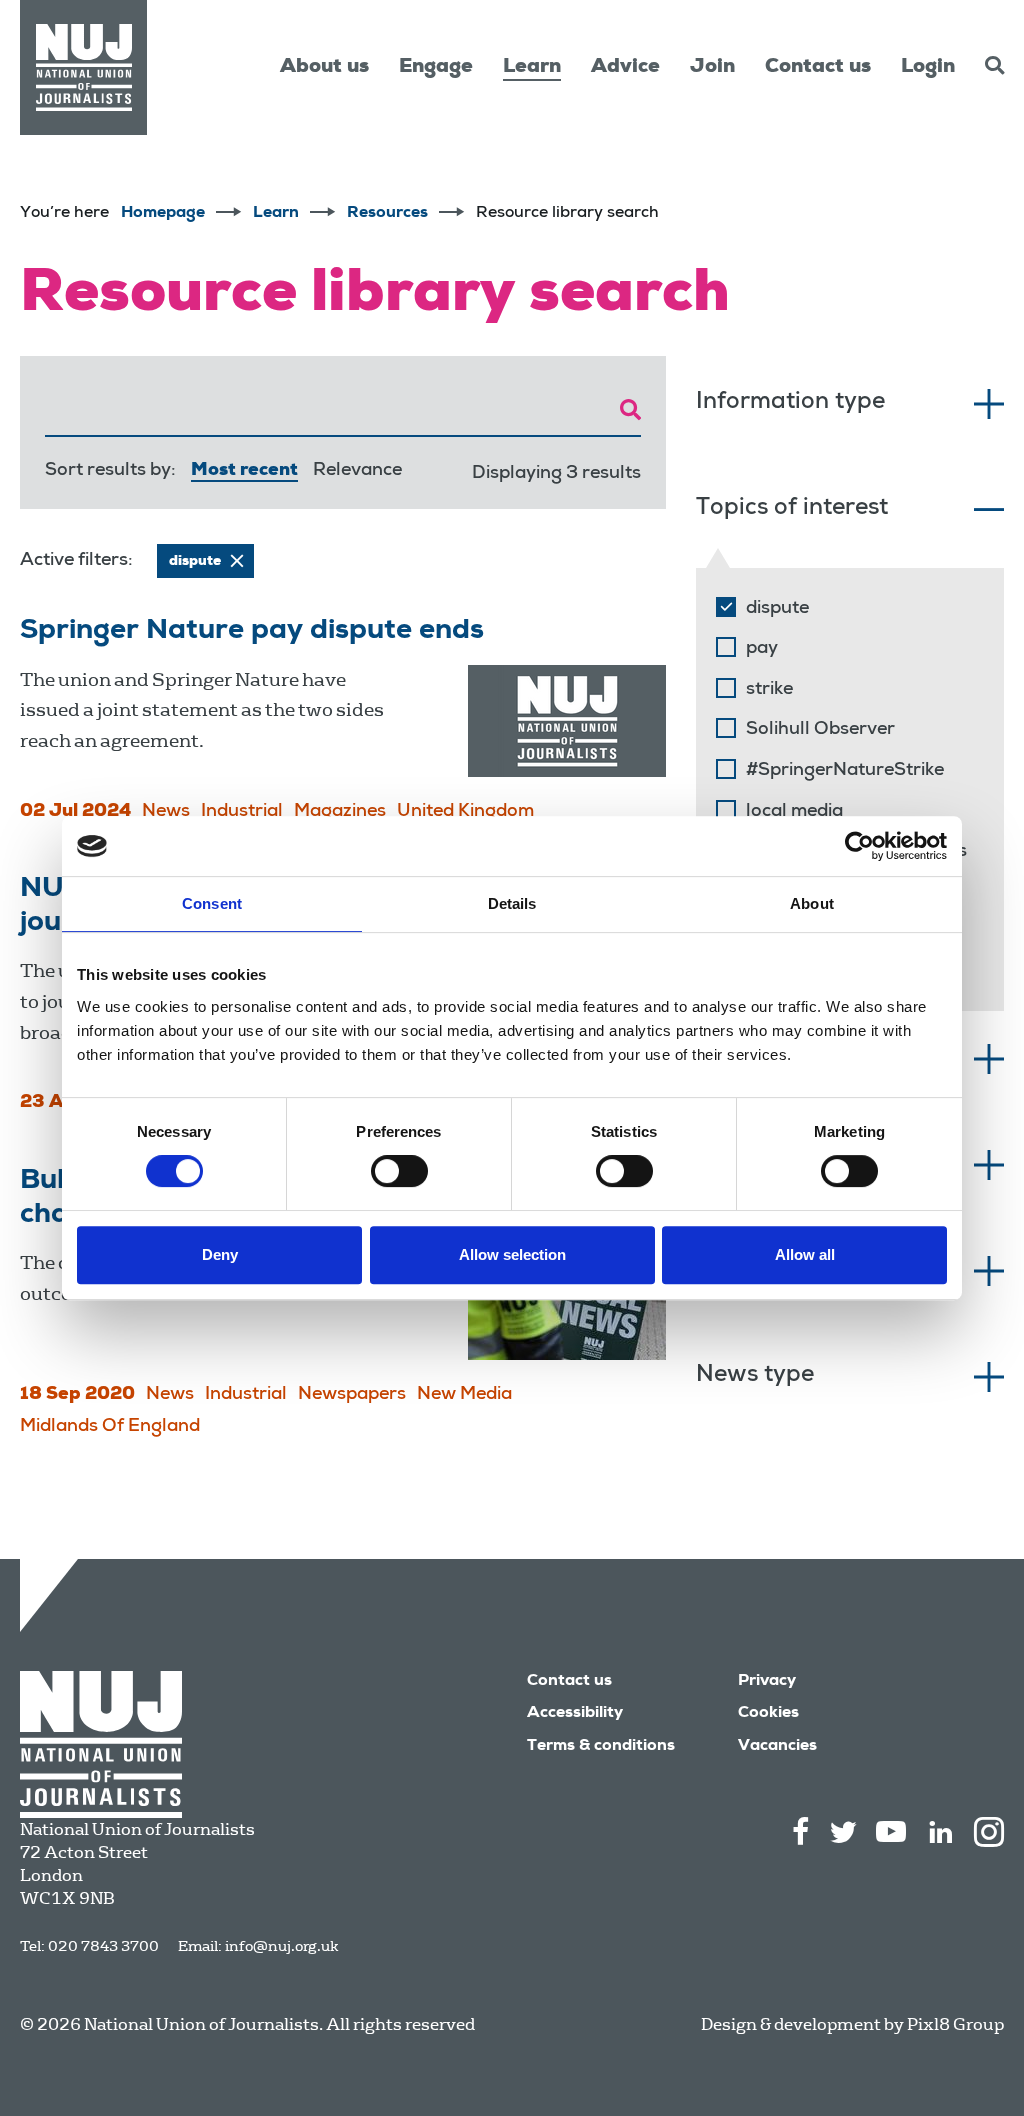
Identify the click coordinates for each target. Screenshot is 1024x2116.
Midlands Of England (110, 1427)
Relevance (357, 471)
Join (712, 68)
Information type (790, 403)
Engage (436, 68)
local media (794, 812)
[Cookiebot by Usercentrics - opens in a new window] (859, 846)
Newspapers (352, 1395)
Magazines (340, 812)
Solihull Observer (820, 730)
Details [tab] (512, 903)
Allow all (805, 1254)
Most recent (244, 471)
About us (324, 68)
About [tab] (812, 903)
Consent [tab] (212, 903)
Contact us (818, 68)
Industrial (242, 812)
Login (928, 68)
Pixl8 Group (955, 2024)
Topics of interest (792, 509)
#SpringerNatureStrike (845, 771)
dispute (777, 609)
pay (762, 649)
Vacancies (777, 1747)
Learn (532, 68)
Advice (625, 68)
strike (769, 690)
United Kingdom (465, 812)
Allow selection (512, 1254)
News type (755, 1376)
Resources (387, 214)
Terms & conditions (601, 1747)
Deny (220, 1254)
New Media (464, 1395)
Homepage (163, 214)
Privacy (767, 1682)
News (166, 812)
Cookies (768, 1714)
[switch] (399, 1171)
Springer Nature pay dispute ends (252, 632)
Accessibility (575, 1714)
